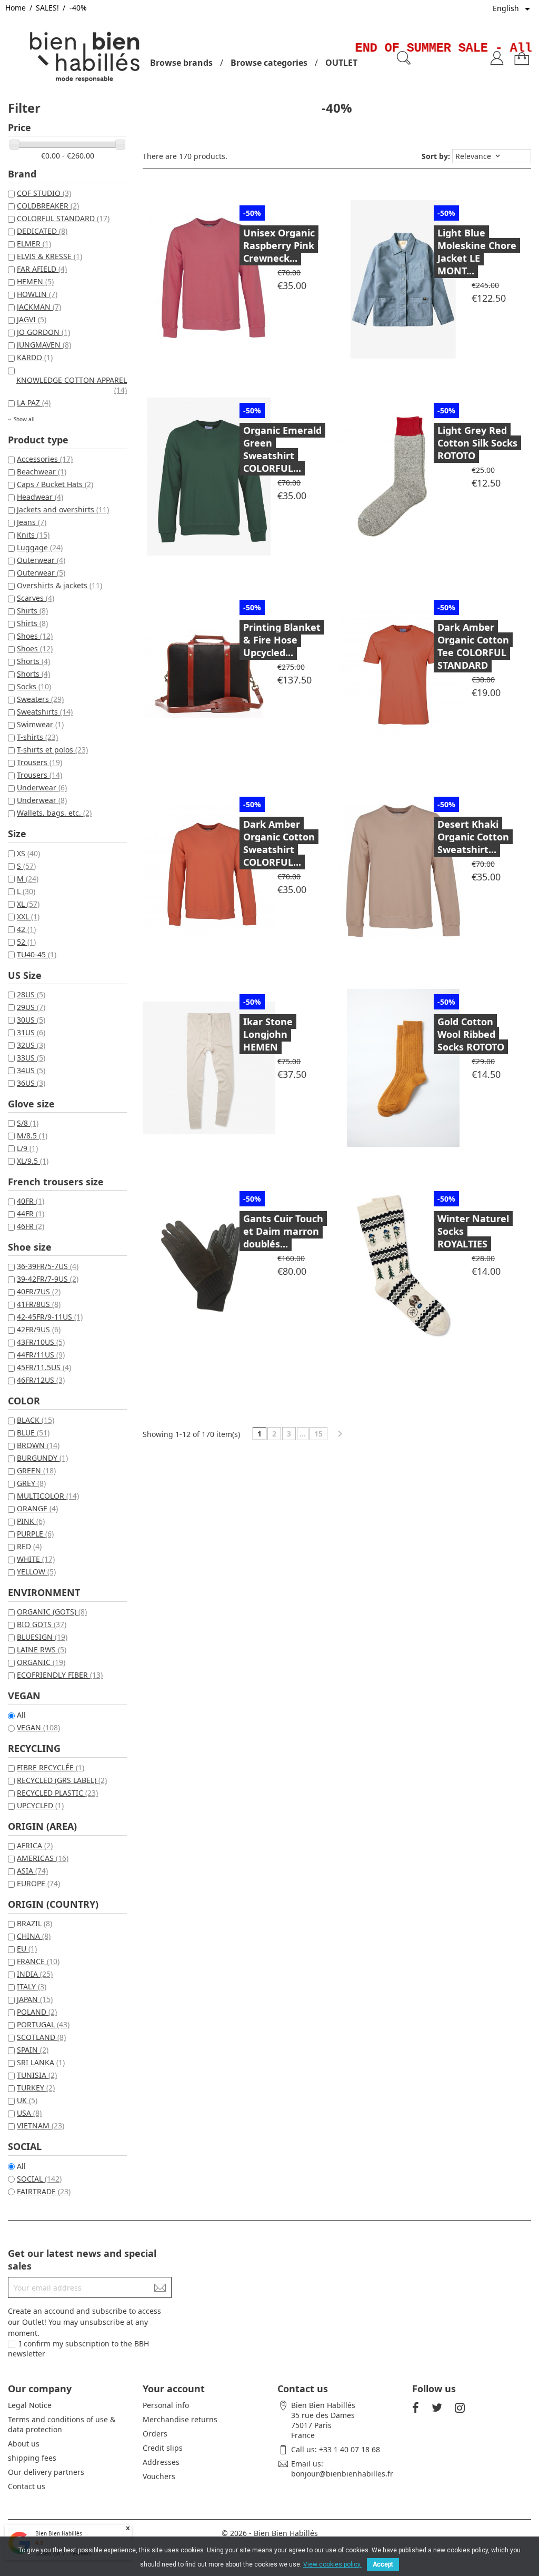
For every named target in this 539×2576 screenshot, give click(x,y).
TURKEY (36, 2088)
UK (27, 2100)
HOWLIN (37, 294)
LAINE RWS (42, 1649)
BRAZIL (34, 1923)
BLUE (33, 1433)
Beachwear (42, 472)
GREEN (36, 1470)
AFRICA (35, 1845)
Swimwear (40, 724)
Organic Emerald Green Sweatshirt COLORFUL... (282, 449)
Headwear (40, 497)
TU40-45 (37, 954)
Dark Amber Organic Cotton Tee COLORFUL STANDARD (473, 646)
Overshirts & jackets (59, 585)
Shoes (35, 636)
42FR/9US (39, 1329)
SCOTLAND (41, 2037)
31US (31, 1032)
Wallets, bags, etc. (54, 813)
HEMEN (35, 281)
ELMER (34, 244)
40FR (31, 1201)
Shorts (33, 661)
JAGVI (32, 319)
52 (26, 942)
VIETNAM (41, 2126)
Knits (33, 535)
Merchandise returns (180, 2419)
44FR (31, 1213)
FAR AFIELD (42, 269)
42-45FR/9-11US (50, 1317)
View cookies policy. (332, 2564)
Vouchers (159, 2476)
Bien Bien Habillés (59, 2533)
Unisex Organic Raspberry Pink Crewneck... (279, 245)
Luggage (40, 547)
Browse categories (269, 63)
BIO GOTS (42, 1624)
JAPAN (35, 1999)
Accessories (45, 459)
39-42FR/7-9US (48, 1279)
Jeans (32, 522)
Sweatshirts (45, 712)
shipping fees (32, 2458)
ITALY (32, 1987)
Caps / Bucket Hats (55, 484)
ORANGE (37, 1508)
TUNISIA (37, 2075)
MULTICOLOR (48, 1496)
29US (31, 1007)
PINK (31, 1521)
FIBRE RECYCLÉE (51, 1767)
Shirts (32, 611)
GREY (31, 1483)
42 (26, 929)
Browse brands (181, 63)
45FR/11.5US (44, 1367)
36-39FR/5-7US (48, 1266)
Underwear (42, 787)
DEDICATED (42, 231)
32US (31, 1045)
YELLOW (36, 1572)
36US (31, 1083)
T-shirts (37, 737)
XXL (28, 917)
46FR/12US (41, 1380)
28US (31, 994)
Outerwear (41, 560)
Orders (155, 2434)
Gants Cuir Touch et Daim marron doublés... (283, 1231)
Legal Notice (30, 2405)
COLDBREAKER (48, 206)
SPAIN (33, 2050)
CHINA (34, 1936)
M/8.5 (32, 1136)
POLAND (37, 2012)
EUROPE (38, 1883)
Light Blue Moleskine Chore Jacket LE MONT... (477, 252)
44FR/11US (41, 1355)
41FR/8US (39, 1304)
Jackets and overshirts (63, 509)
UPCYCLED (40, 1805)
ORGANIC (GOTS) (52, 1612)
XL (28, 904)
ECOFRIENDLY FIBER (60, 1675)
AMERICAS (43, 1858)
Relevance (479, 156)
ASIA (32, 1871)
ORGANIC (41, 1662)
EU (27, 1949)
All (21, 1715)
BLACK (36, 1420)
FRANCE (38, 1961)
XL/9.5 (33, 1161)
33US (31, 1058)
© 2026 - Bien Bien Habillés (270, 2533)
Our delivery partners (46, 2472)
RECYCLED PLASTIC (57, 1793)
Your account (174, 2389)
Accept (383, 2564)
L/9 (27, 1148)
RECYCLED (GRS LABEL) (62, 1780)
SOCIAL (39, 2179)
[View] (234, 278)
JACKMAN (39, 307)
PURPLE (35, 1534)
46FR (31, 1226)
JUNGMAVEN (44, 345)
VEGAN (38, 1727)
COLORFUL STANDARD (63, 218)
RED (29, 1546)
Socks (34, 686)
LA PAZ (34, 403)
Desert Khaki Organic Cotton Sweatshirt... (473, 837)
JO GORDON (43, 332)
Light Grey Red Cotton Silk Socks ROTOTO (477, 443)
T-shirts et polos (52, 750)
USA (29, 2113)
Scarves (36, 598)
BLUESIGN (42, 1637)
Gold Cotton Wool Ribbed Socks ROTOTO (471, 1034)
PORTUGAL (43, 2024)
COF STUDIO (44, 193)
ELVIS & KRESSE (49, 256)
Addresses (161, 2462)
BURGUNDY (42, 1458)
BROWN (38, 1445)
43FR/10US (41, 1342)
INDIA (35, 1974)
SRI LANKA (41, 2062)
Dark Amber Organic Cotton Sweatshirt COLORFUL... (279, 843)
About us (24, 2444)
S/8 (28, 1123)
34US (31, 1070)
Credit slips (163, 2448)
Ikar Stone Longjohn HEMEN (268, 1034)
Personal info (166, 2405)
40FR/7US (39, 1291)
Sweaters (40, 699)
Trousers (39, 762)
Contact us (27, 2486)
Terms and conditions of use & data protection (62, 2424)
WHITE (36, 1559)
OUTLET (341, 63)
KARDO (35, 357)
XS (28, 853)
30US (31, 1020)
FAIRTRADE (44, 2191)
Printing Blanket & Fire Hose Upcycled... (282, 640)
